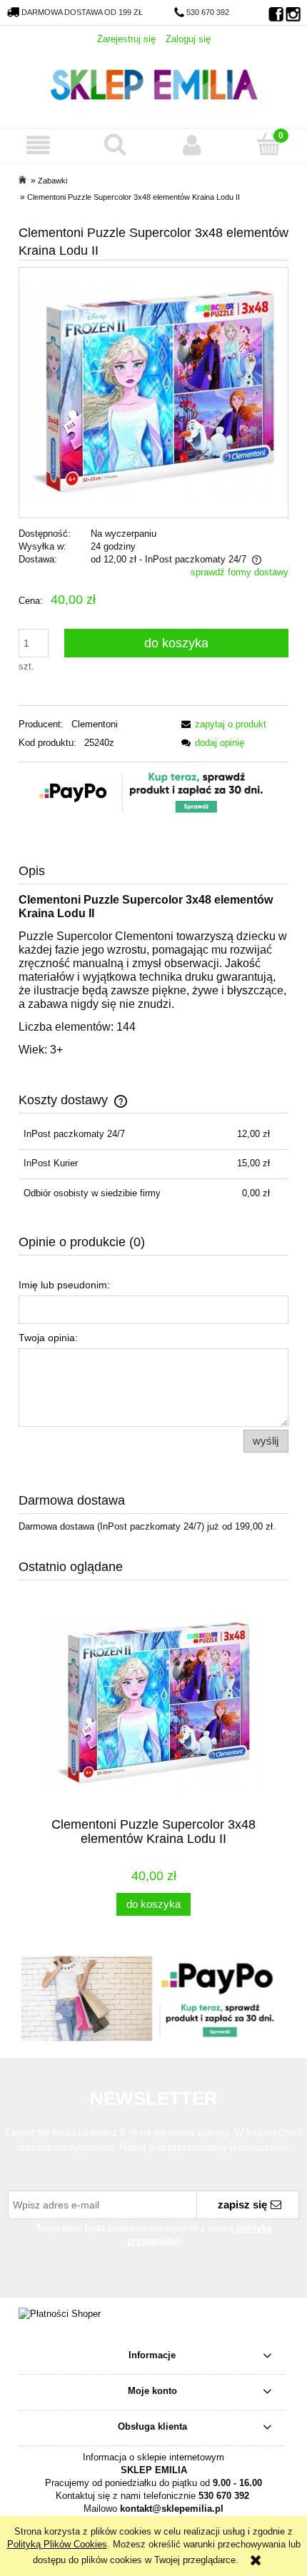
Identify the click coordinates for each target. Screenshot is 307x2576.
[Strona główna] (153, 83)
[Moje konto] (192, 145)
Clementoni (95, 724)
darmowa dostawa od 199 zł (82, 12)
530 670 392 (208, 12)
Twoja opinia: (48, 1338)
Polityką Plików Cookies (57, 2544)
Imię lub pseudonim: (64, 1285)
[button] (39, 145)
